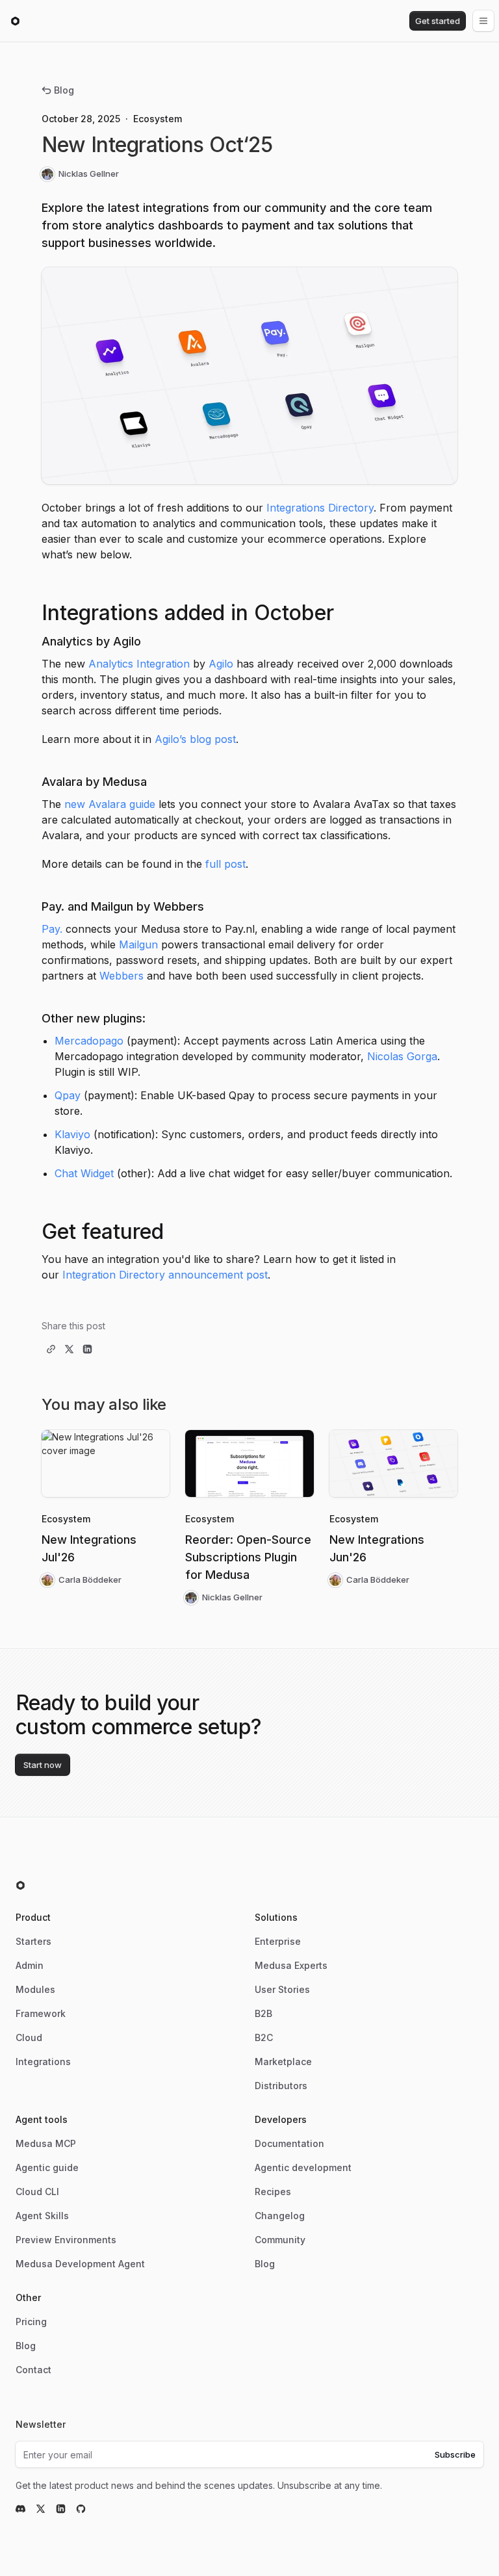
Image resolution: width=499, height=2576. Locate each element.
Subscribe (455, 2454)
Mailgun (138, 944)
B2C (264, 2037)
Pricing (31, 2322)
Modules (35, 1989)
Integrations (43, 2062)
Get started (438, 21)
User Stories (282, 1989)
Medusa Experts (291, 1965)
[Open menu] (483, 21)
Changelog (280, 2216)
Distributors (281, 2086)
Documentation (289, 2143)
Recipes (273, 2192)
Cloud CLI (37, 2192)
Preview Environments (66, 2240)
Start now (43, 1765)
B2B (263, 2013)
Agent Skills (42, 2216)
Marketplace (283, 2062)
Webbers (122, 976)
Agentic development (303, 2167)
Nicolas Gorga (402, 1056)
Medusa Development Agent (80, 2264)
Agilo (221, 664)
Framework (41, 2013)
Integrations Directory (320, 508)
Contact (33, 2370)
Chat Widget (84, 1173)
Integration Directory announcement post (165, 1275)
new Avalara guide (110, 804)
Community (280, 2240)
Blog (64, 90)
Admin (30, 1965)
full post (225, 864)
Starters (33, 1941)
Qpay (68, 1095)
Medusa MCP (46, 2143)
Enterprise (278, 1941)
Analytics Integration (139, 664)
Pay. (52, 929)
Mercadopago (89, 1041)
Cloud (29, 2037)
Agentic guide (47, 2167)
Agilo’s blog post (195, 739)
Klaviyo (72, 1134)
